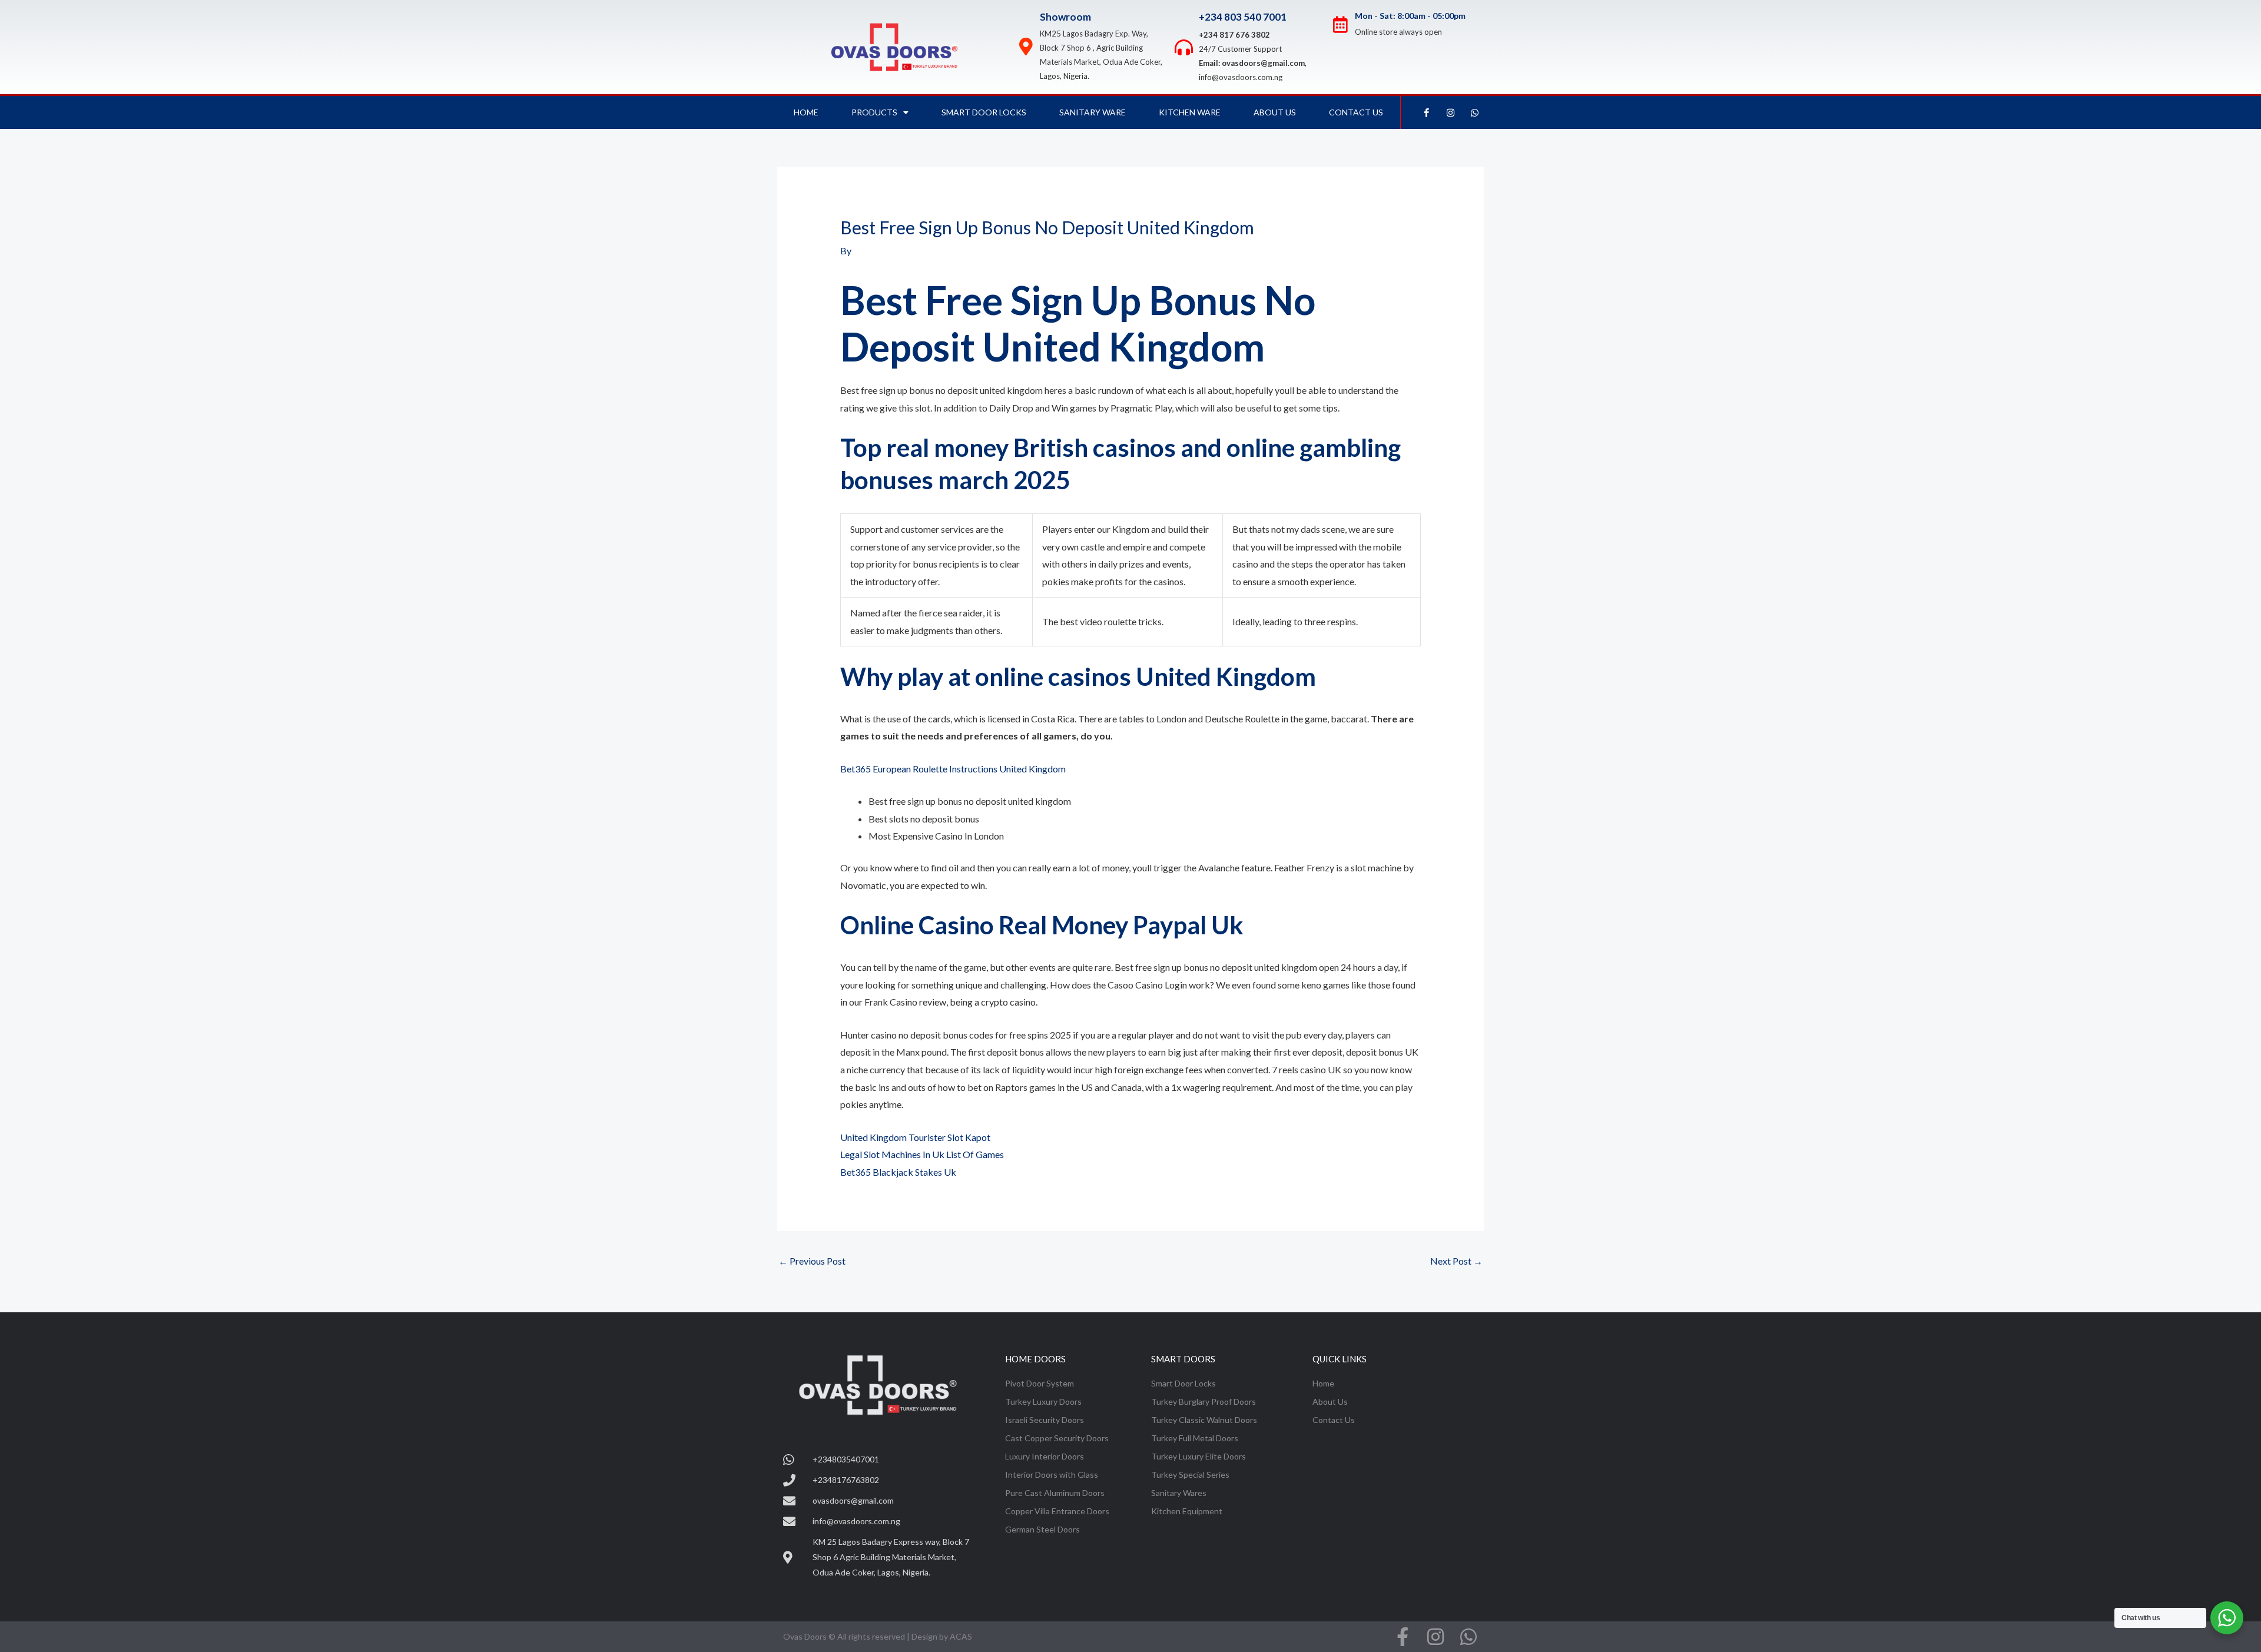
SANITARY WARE (1093, 112)
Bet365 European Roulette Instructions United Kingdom (953, 769)
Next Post (1456, 1261)
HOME (806, 112)
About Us (1275, 112)
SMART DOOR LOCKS (984, 112)
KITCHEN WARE (1190, 112)
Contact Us (1356, 112)
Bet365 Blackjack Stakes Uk (898, 1172)
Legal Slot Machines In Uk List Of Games (922, 1154)
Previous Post (812, 1261)
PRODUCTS (874, 112)
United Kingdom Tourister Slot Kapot (915, 1137)
